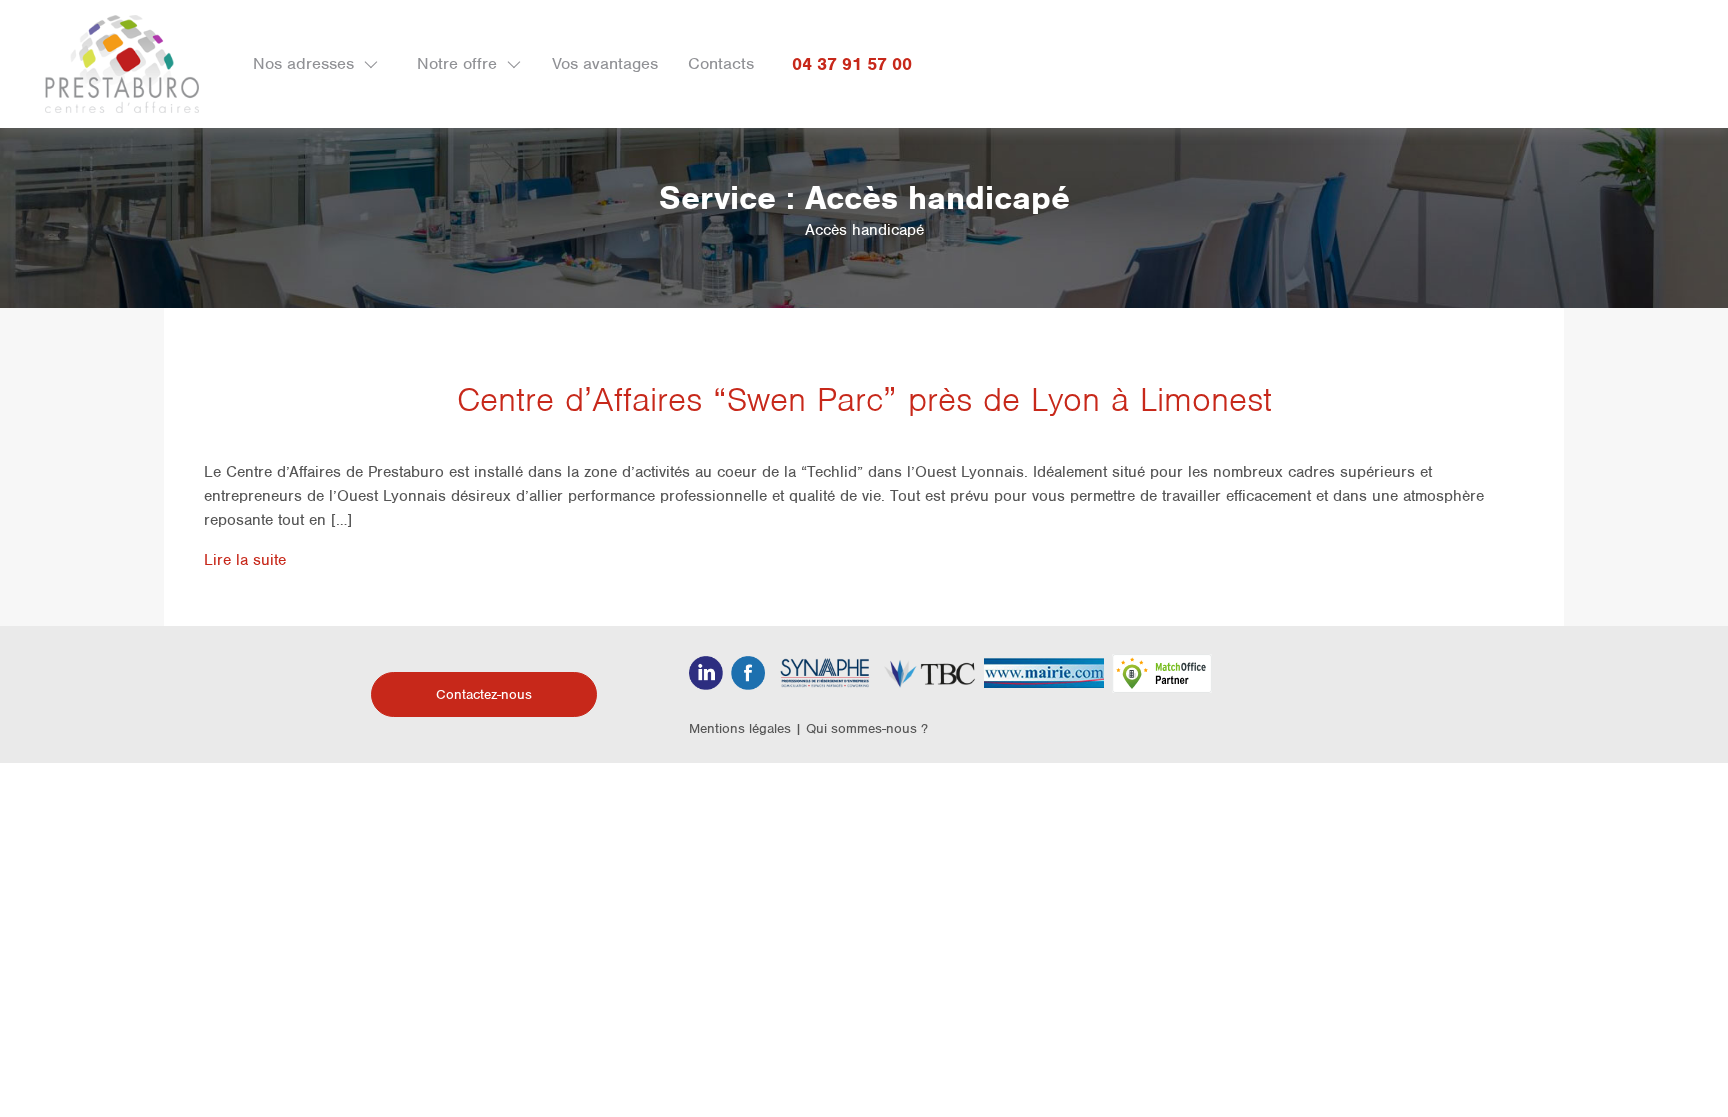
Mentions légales (740, 728)
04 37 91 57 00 (852, 64)
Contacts (721, 63)
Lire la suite (245, 560)
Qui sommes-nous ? (867, 728)
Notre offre (457, 63)
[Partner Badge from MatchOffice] (1162, 671)
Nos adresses (303, 63)
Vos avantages (605, 63)
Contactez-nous (484, 694)
